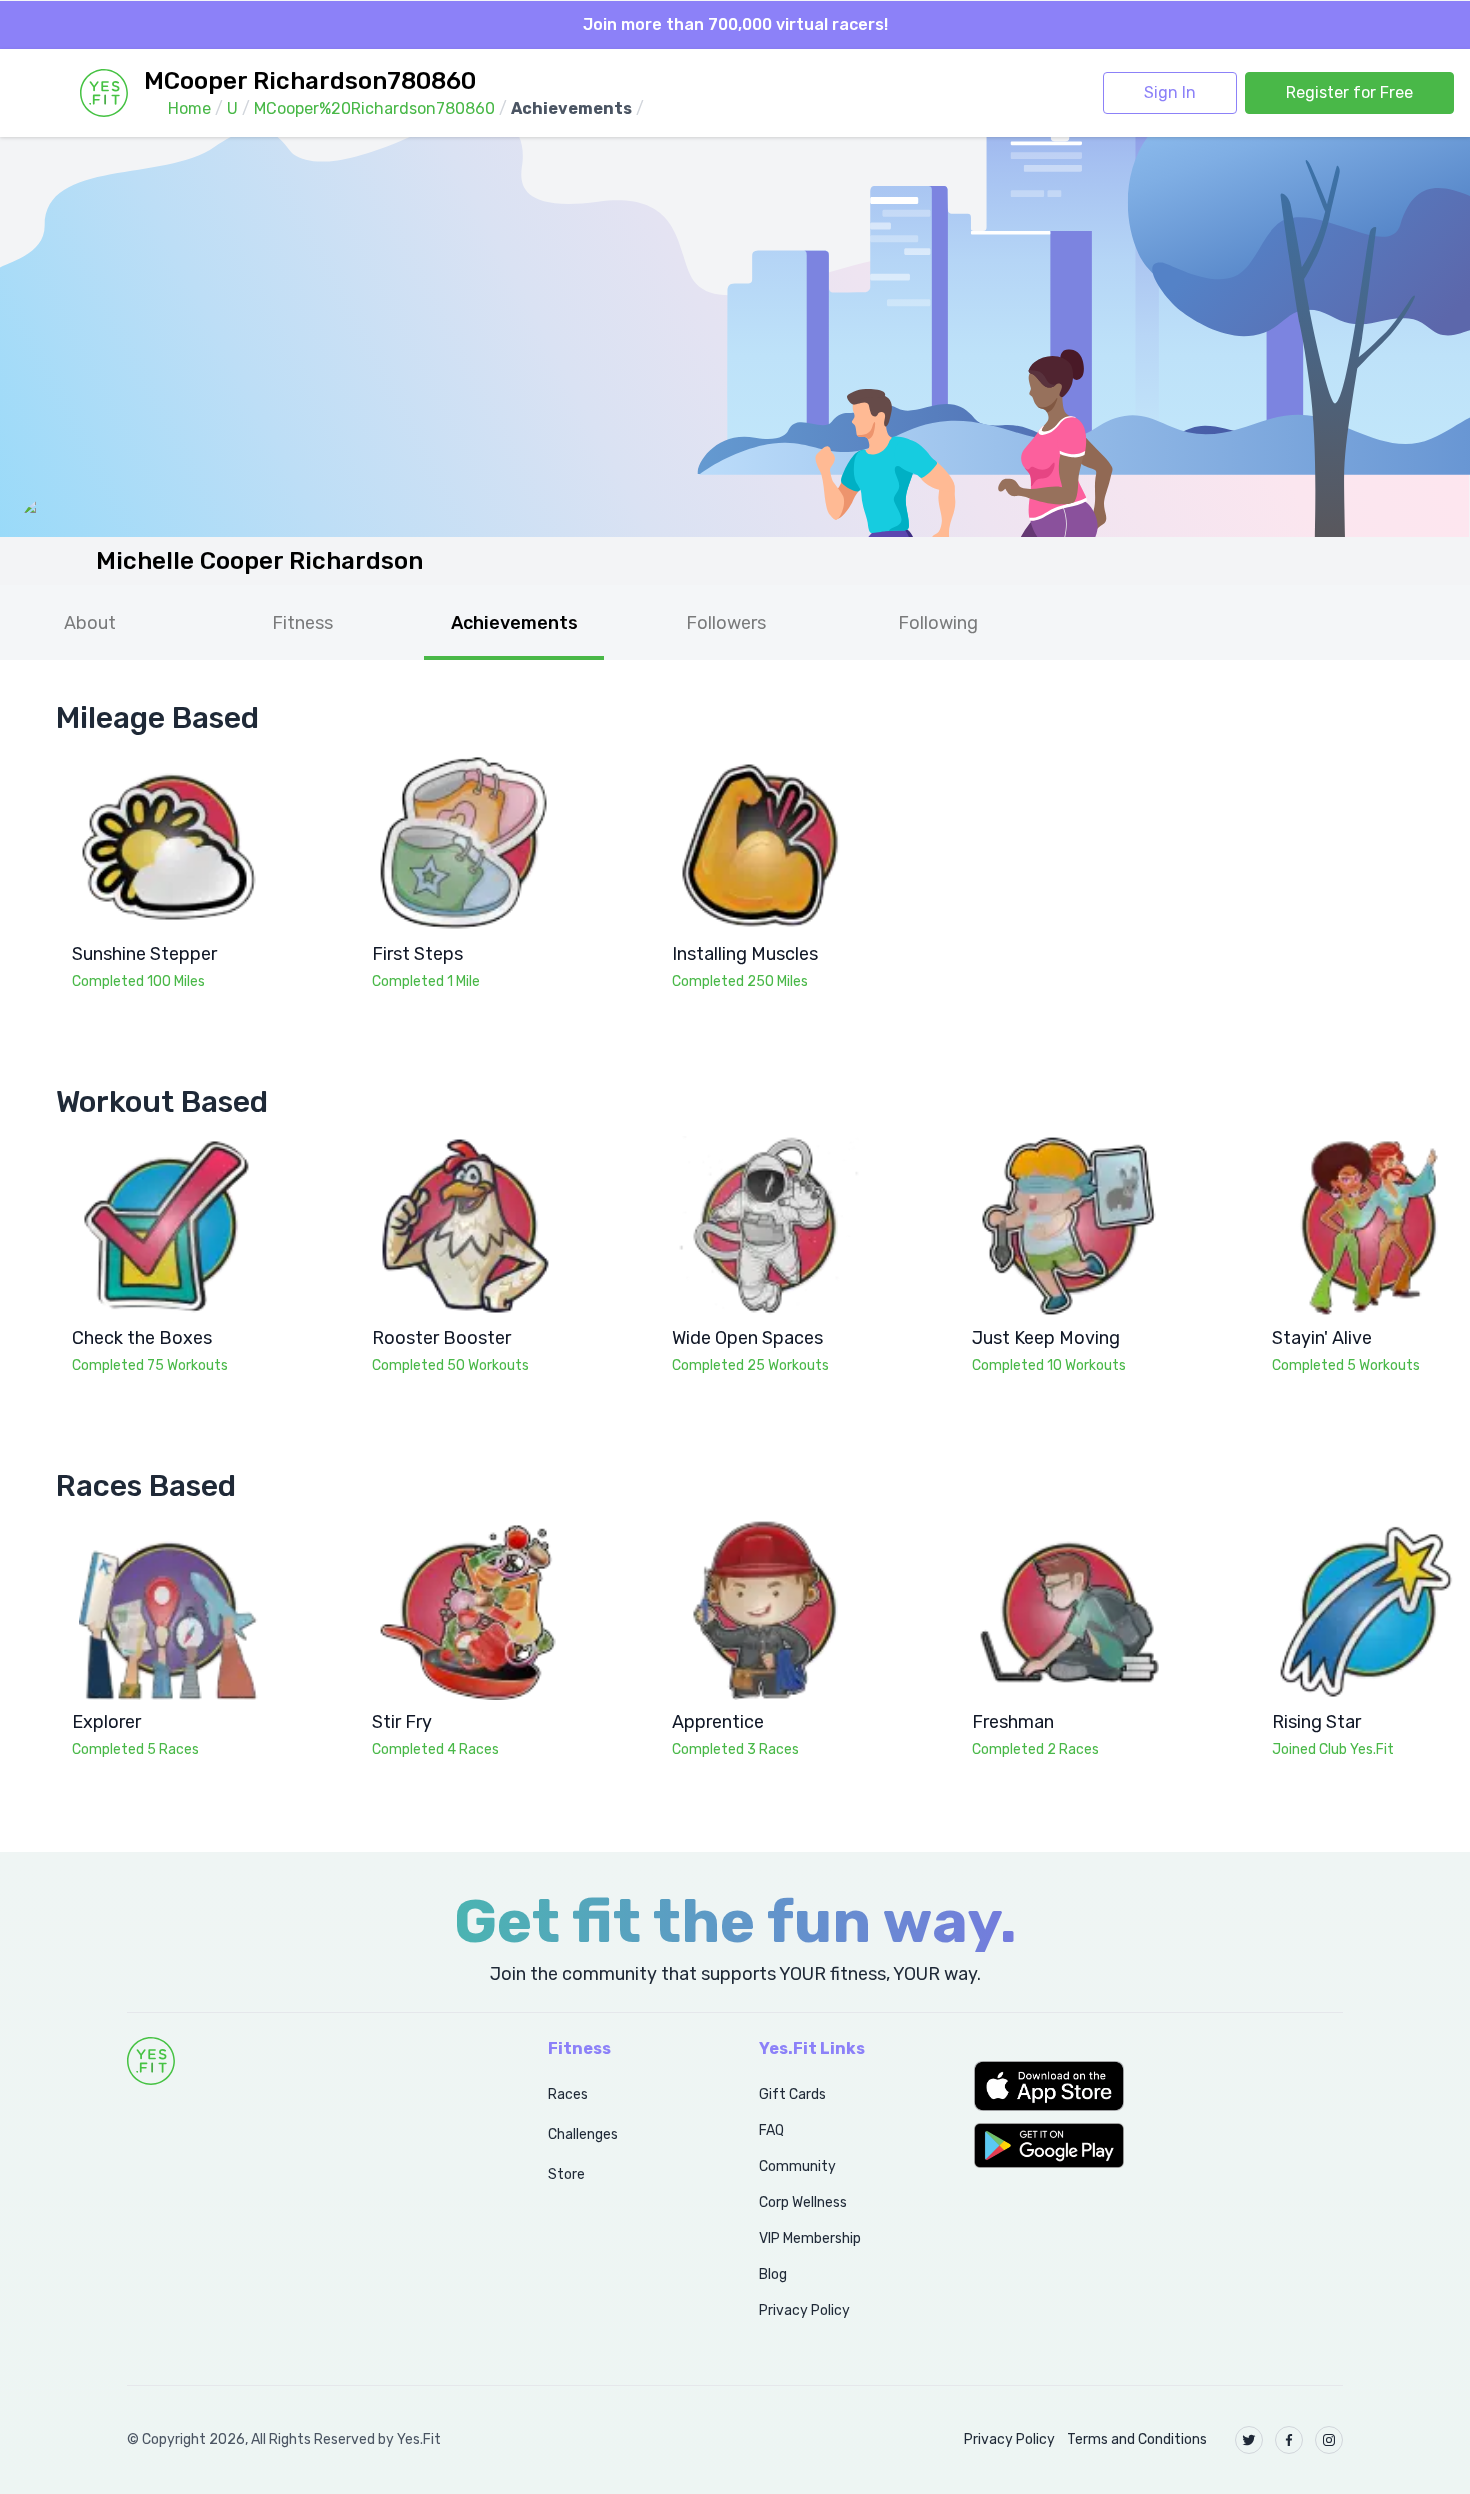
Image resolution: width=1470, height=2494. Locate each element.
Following (938, 623)
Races (568, 2094)
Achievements (514, 623)
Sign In (1170, 92)
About (90, 623)
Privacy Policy (804, 2310)
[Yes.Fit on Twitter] (1249, 2440)
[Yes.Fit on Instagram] (1329, 2440)
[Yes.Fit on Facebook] (1289, 2440)
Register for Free (1349, 92)
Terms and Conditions (1137, 2439)
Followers (726, 623)
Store (566, 2174)
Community (797, 2166)
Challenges (583, 2134)
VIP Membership (810, 2238)
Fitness (302, 623)
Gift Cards (792, 2094)
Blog (773, 2274)
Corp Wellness (803, 2202)
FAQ (771, 2130)
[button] (1158, 2086)
